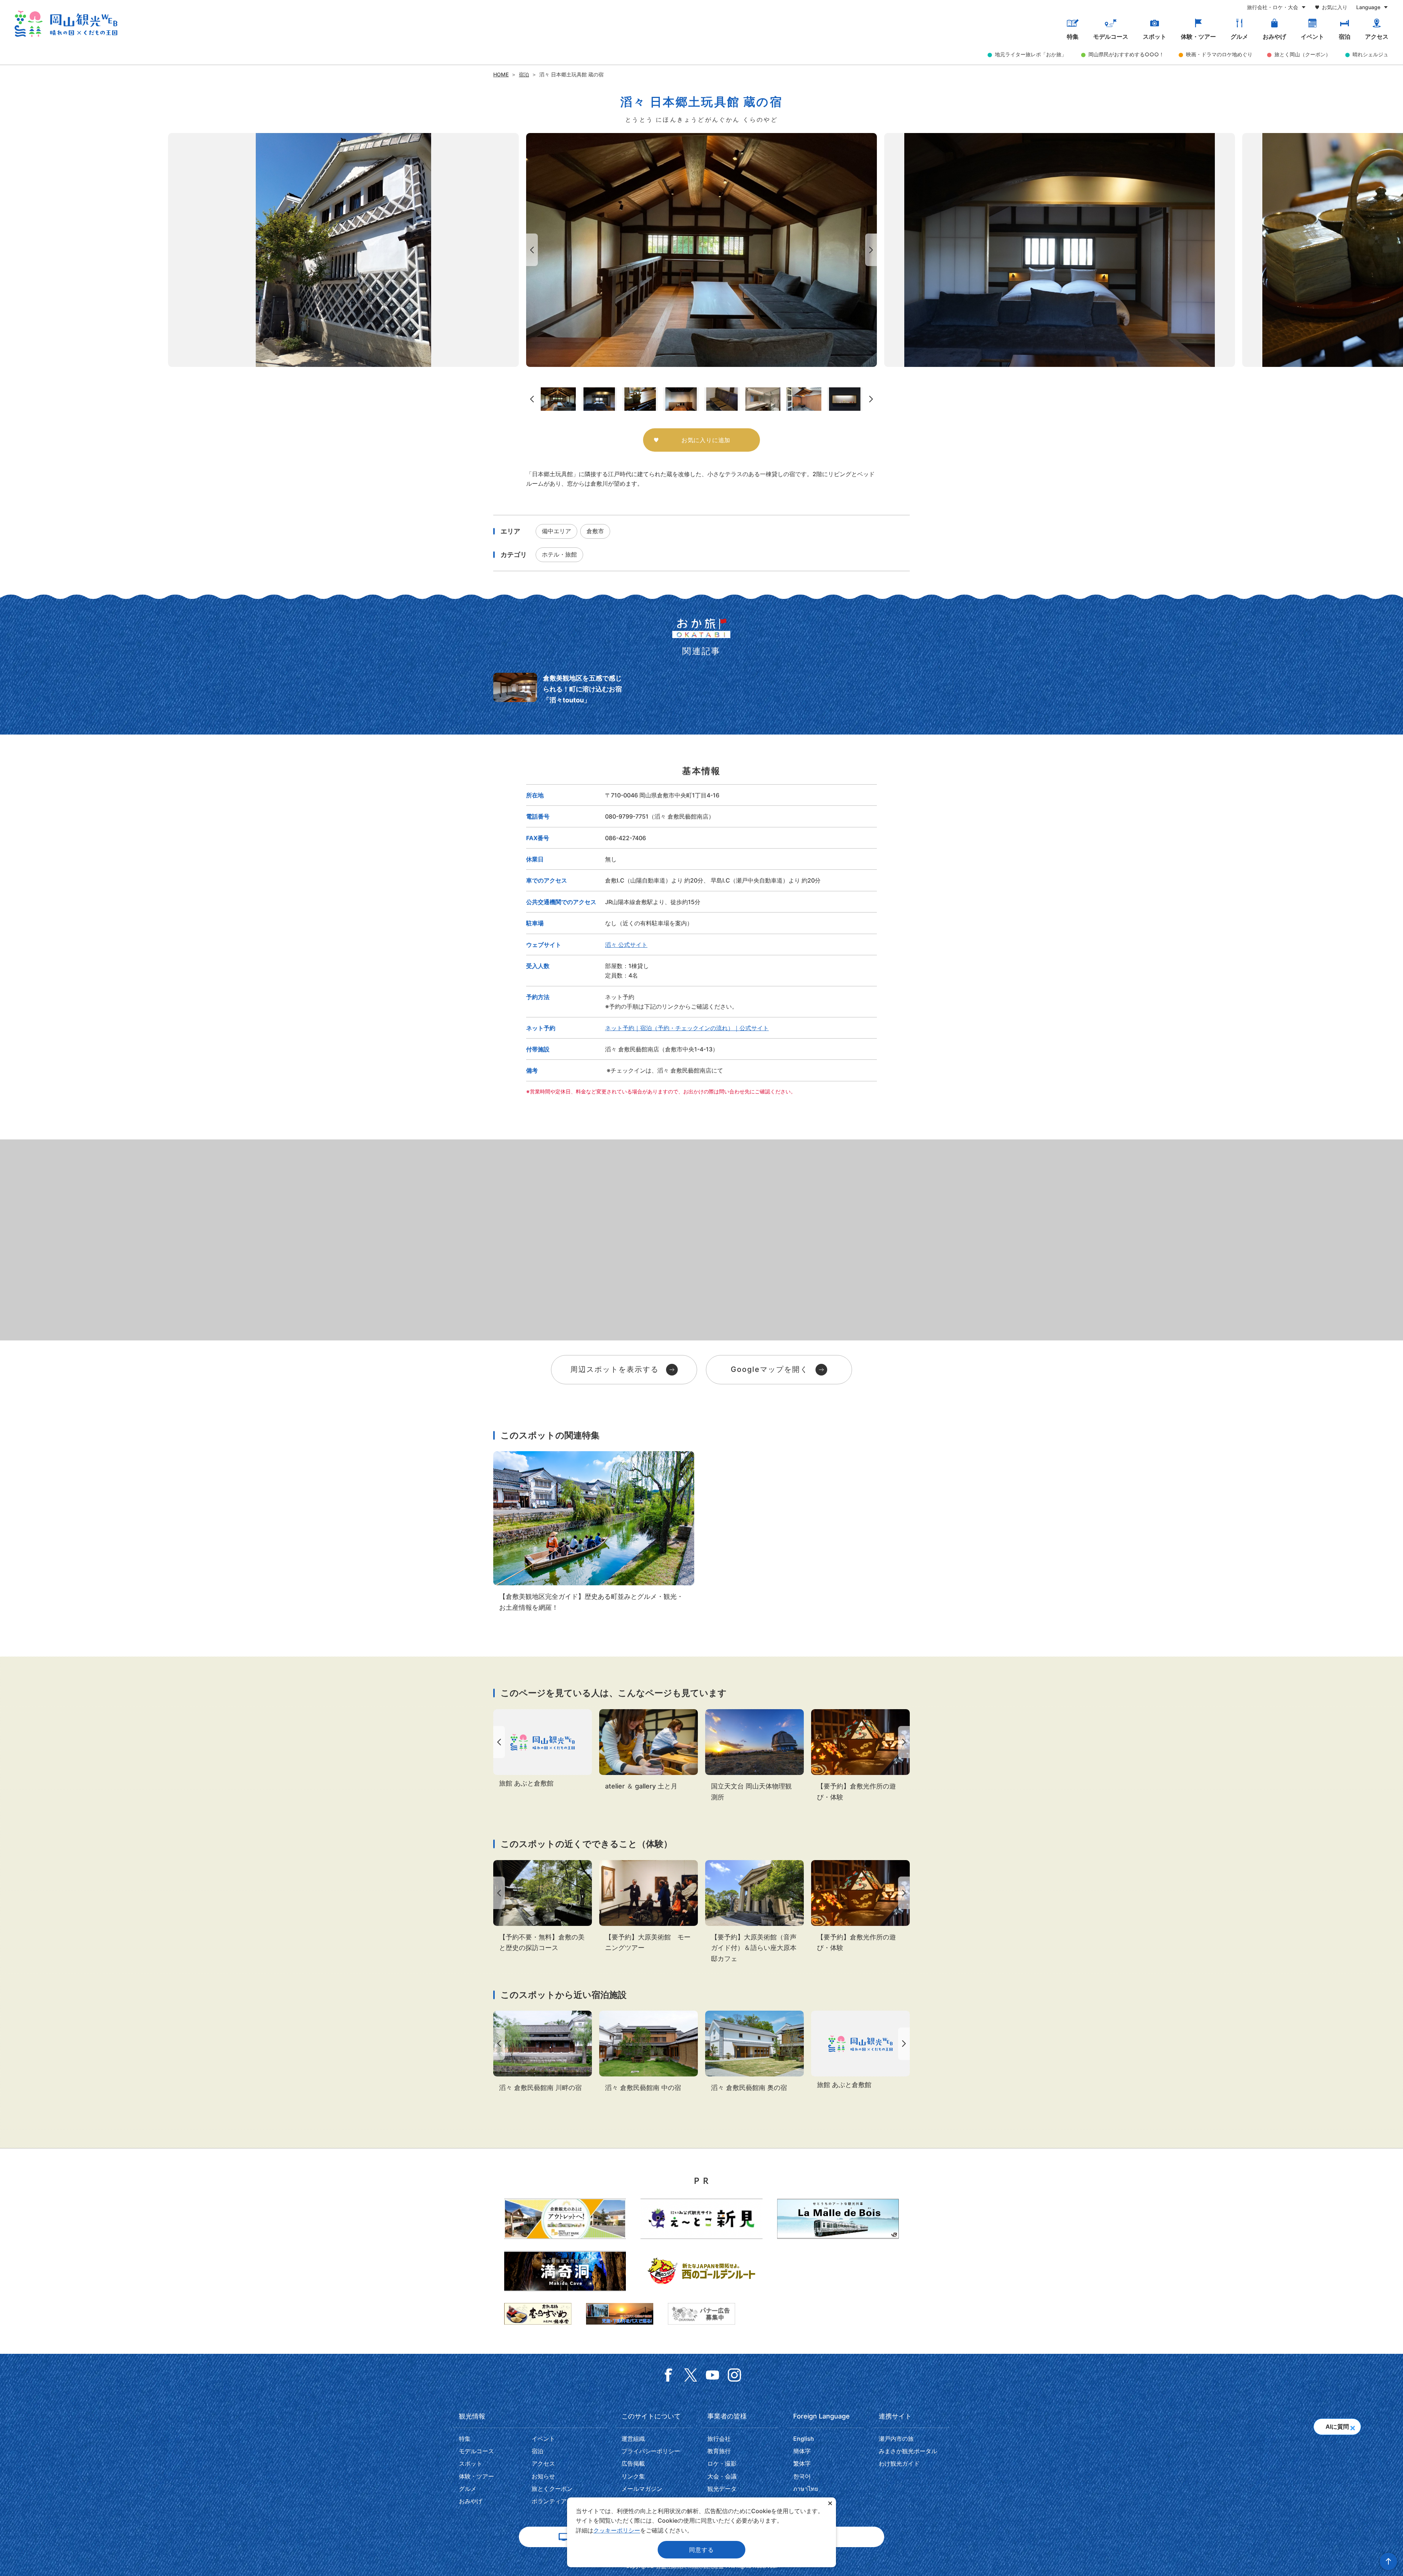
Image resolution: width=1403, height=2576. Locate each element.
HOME (501, 74)
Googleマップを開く (769, 1369)
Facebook (669, 2375)
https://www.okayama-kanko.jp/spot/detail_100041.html (649, 1750)
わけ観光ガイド (899, 2463)
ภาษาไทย (806, 2489)
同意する (701, 2550)
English (804, 2439)
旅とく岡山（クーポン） (1303, 54)
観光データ (722, 2489)
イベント (1312, 37)
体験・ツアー (1198, 37)
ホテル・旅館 (559, 554)
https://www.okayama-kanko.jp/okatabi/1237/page (560, 689)
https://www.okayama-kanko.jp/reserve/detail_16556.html (649, 2052)
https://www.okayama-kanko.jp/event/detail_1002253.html (543, 1907)
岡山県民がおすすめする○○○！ (1126, 54)
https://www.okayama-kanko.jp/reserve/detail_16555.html (754, 2052)
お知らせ (543, 2476)
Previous (531, 250)
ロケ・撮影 (722, 2463)
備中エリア (556, 531)
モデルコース (1111, 37)
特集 (1073, 37)
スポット (1155, 37)
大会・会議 (722, 2476)
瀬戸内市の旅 (896, 2439)
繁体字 (802, 2463)
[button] (1352, 2426)
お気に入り (1335, 7)
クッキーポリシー (617, 2530)
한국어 (802, 2476)
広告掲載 (633, 2463)
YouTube (712, 2375)
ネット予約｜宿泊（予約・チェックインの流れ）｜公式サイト (687, 1028)
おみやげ (1274, 37)
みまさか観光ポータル (908, 2451)
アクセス (1377, 37)
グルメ (1239, 37)
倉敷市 (595, 531)
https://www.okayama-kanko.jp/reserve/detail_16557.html (543, 2052)
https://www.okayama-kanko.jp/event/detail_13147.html (649, 1907)
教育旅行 (719, 2451)
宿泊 (1345, 37)
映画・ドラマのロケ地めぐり (1219, 54)
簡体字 (802, 2451)
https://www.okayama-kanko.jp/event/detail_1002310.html (860, 1756)
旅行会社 (719, 2439)
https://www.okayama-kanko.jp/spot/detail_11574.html (754, 1756)
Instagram (734, 2375)
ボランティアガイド (558, 2501)
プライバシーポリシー (651, 2451)
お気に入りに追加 (706, 440)
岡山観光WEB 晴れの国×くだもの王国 (66, 24)
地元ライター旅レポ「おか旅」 (1031, 54)
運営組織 (633, 2439)
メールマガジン (642, 2489)
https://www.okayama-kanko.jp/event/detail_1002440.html (754, 1912)
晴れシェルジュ (1370, 54)
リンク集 (633, 2476)
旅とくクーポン (552, 2489)
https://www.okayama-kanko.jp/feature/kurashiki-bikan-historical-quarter (594, 1532)
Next (872, 250)
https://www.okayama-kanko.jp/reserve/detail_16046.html (543, 1749)
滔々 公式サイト (626, 945)
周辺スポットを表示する (615, 1369)
